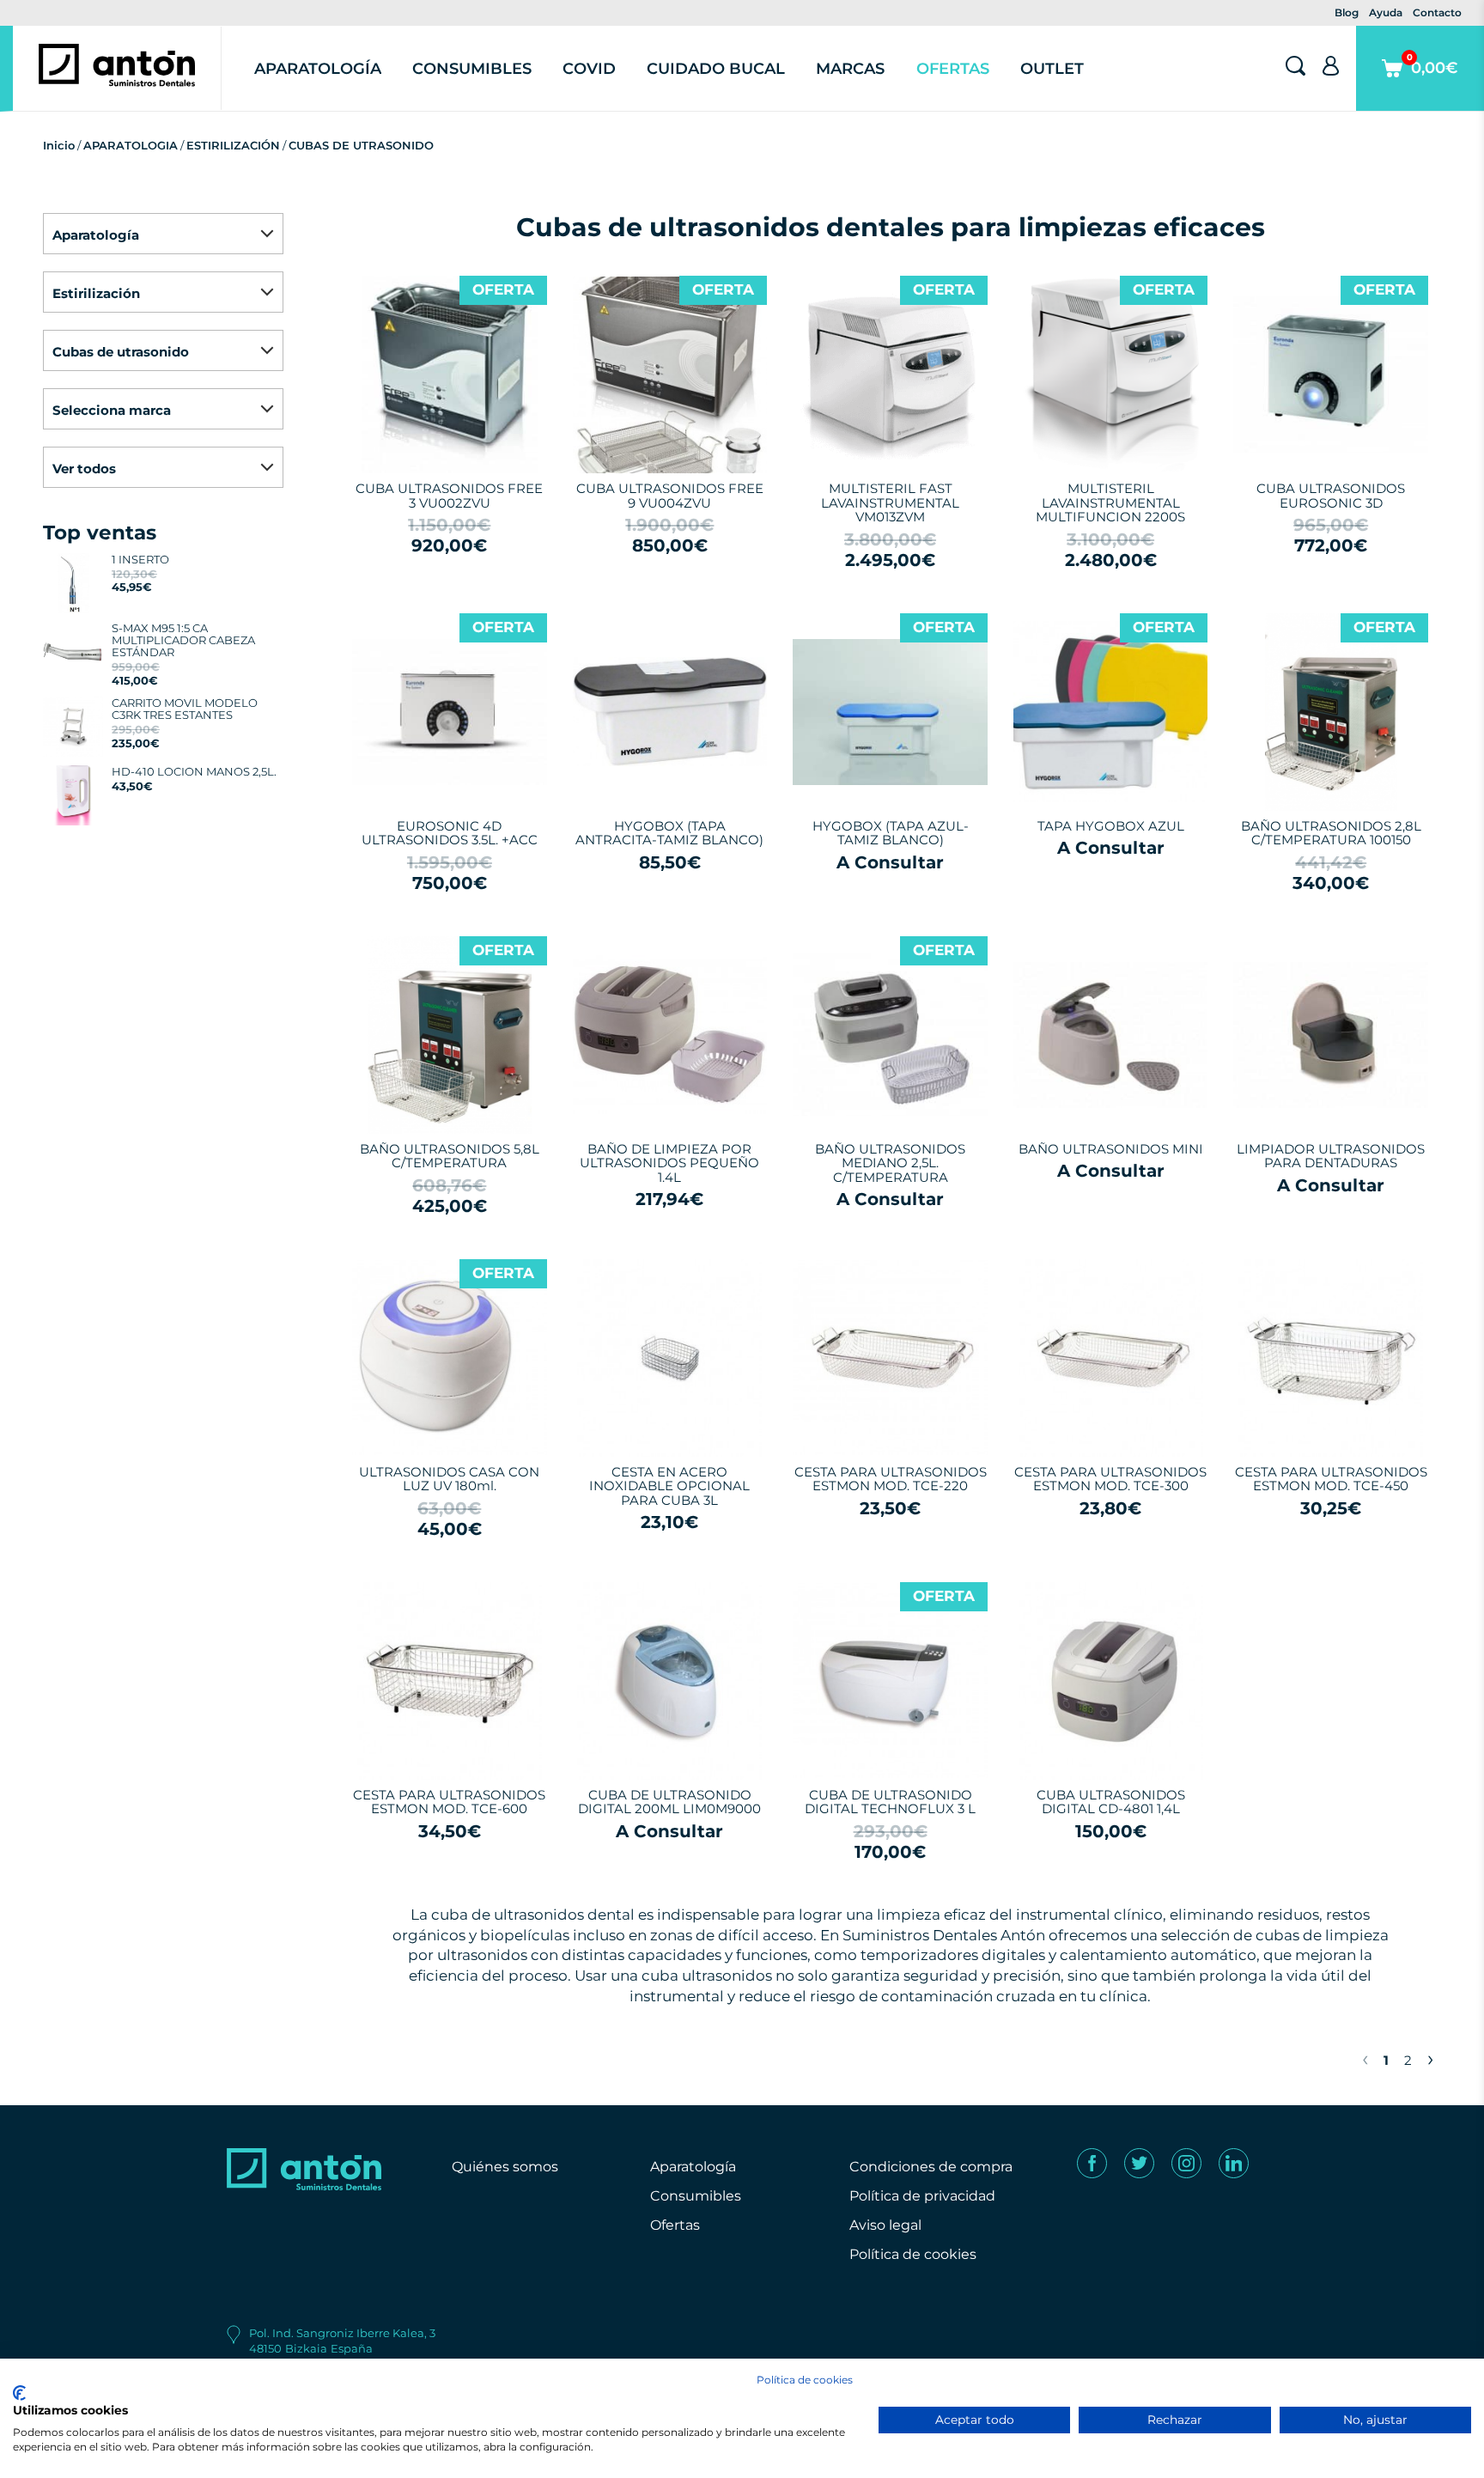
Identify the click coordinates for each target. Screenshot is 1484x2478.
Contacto (1437, 12)
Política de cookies (913, 2254)
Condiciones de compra (931, 2167)
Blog (1347, 12)
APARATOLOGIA (131, 145)
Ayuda (1386, 12)
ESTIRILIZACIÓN (233, 145)
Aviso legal (885, 2225)
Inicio (59, 145)
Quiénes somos (505, 2167)
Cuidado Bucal (716, 69)
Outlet (1052, 69)
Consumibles (472, 69)
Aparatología (318, 69)
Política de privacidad (922, 2196)
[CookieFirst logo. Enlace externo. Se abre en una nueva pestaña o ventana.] (19, 2393)
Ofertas (953, 69)
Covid (589, 69)
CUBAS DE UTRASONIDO (361, 145)
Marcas (850, 69)
